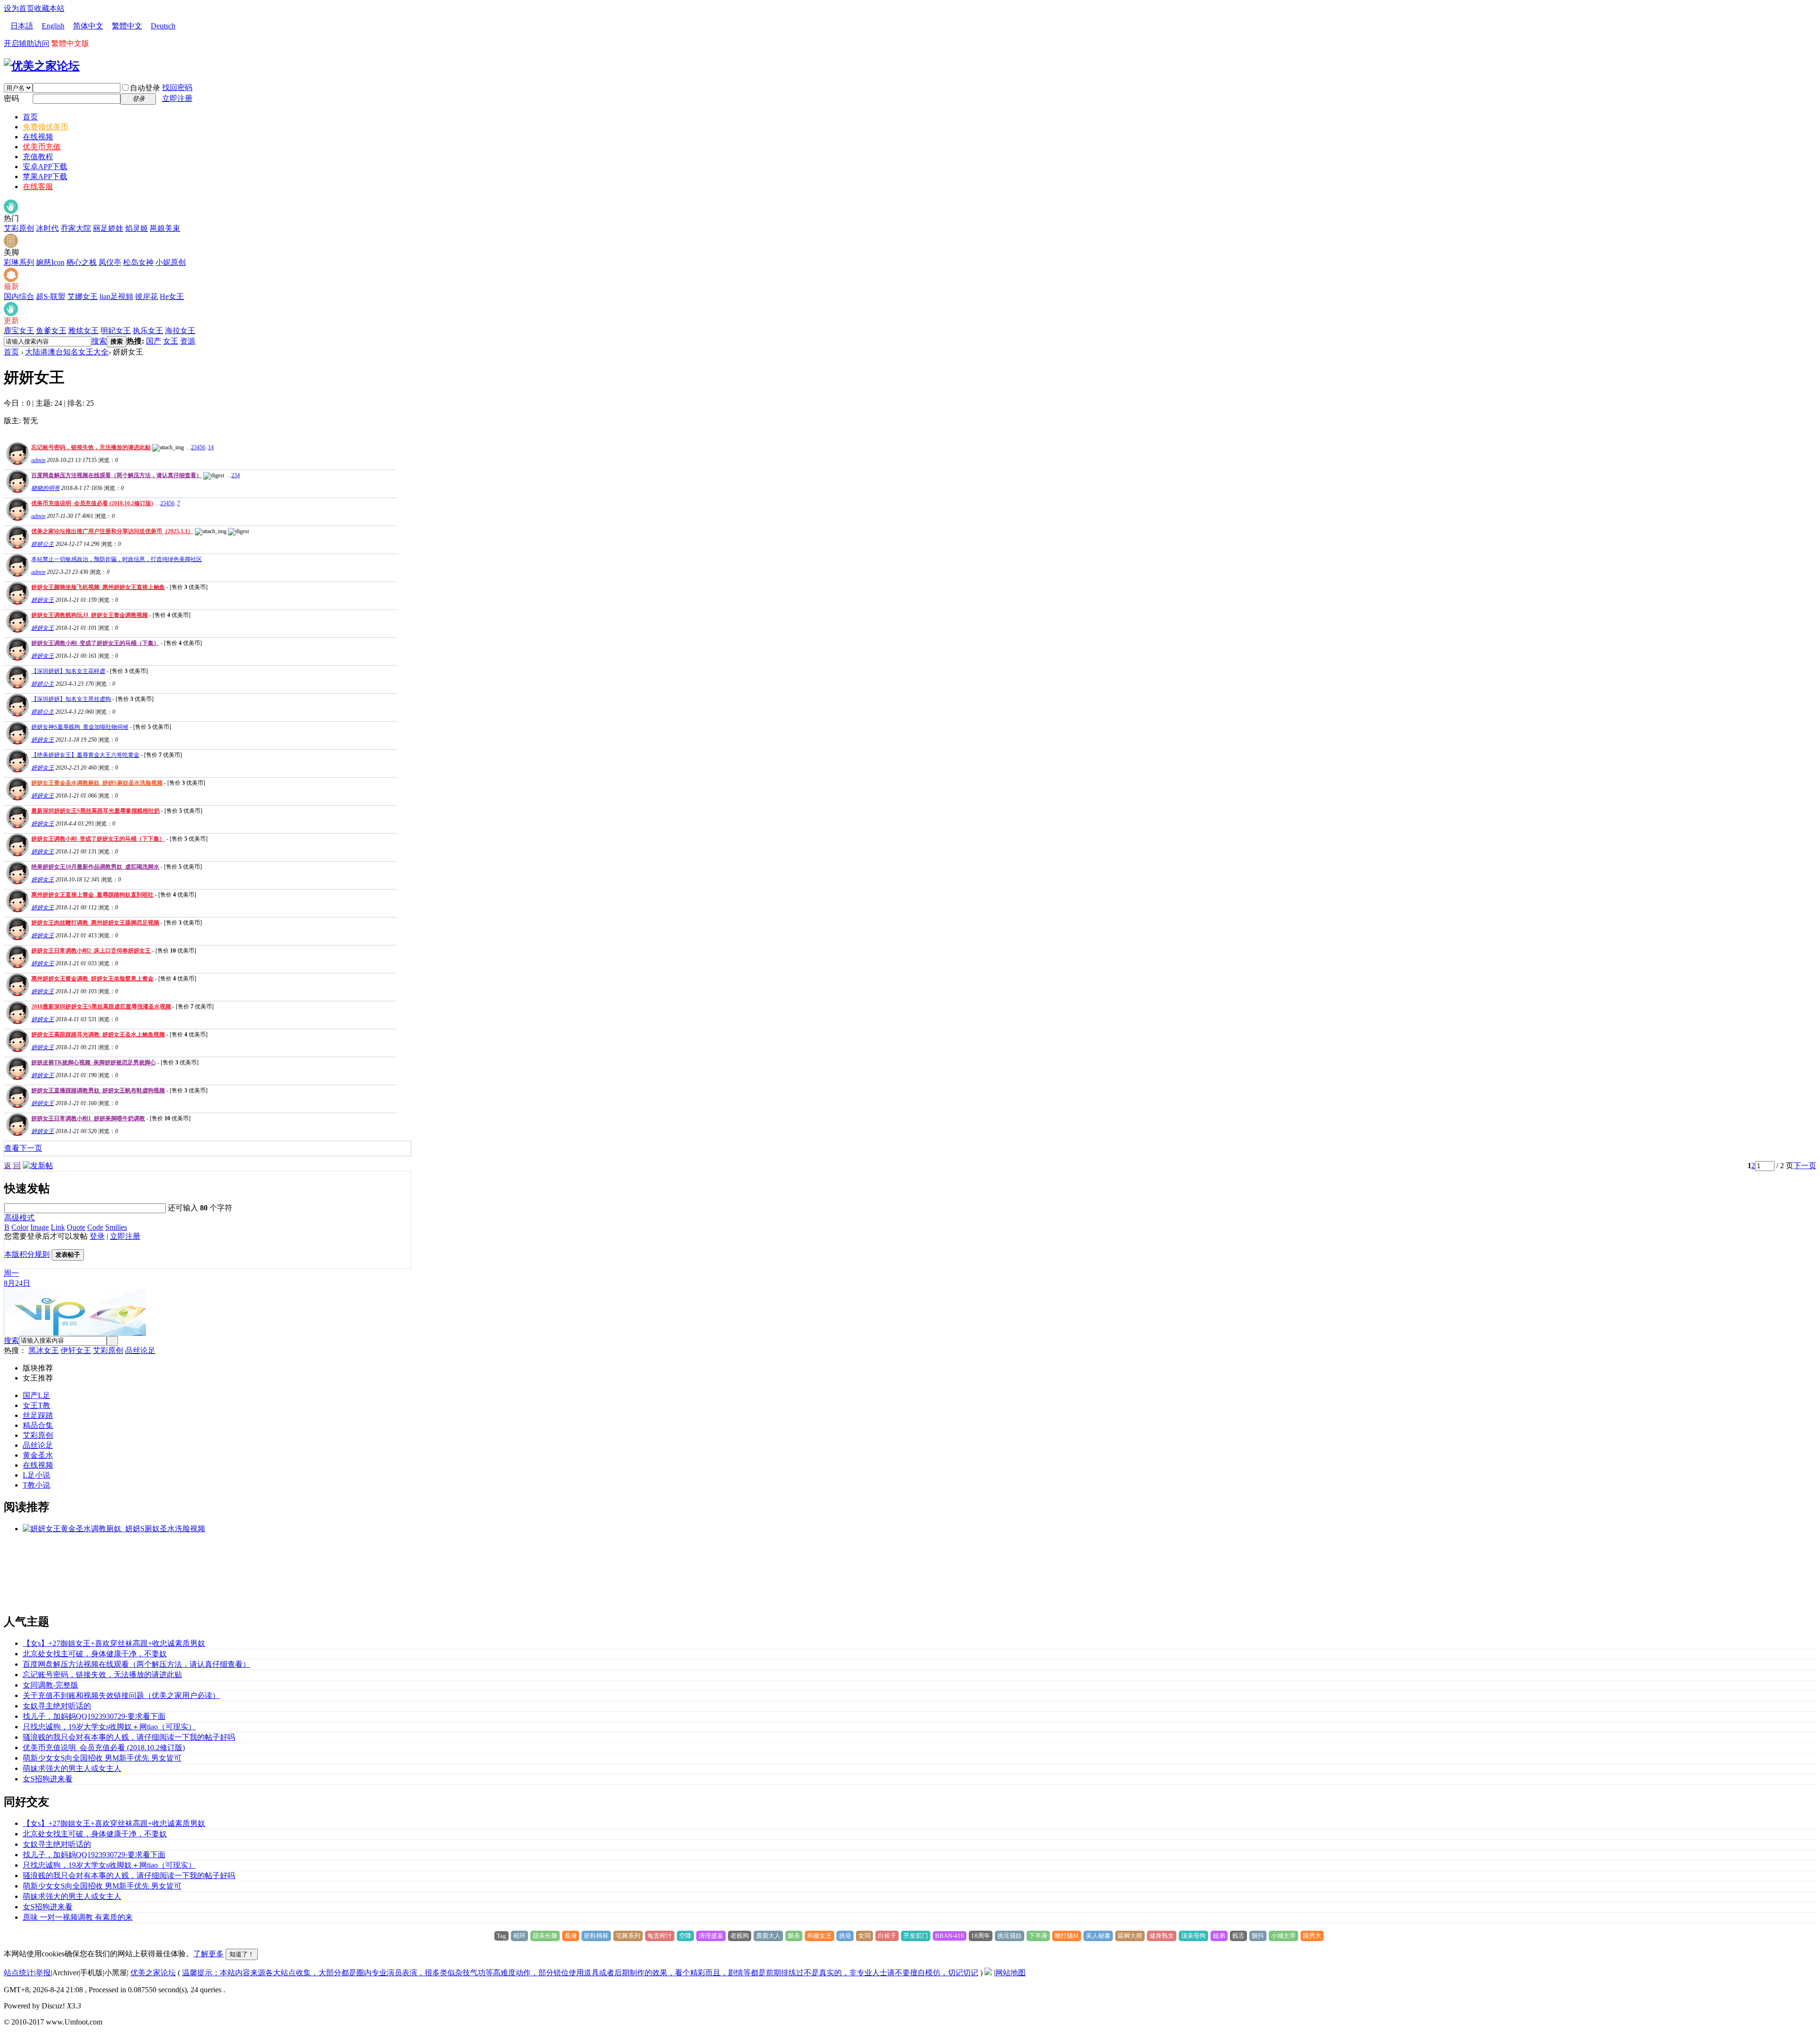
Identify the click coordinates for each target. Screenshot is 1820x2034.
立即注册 (177, 98)
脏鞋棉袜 (596, 1936)
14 (211, 447)
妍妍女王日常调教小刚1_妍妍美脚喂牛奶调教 (88, 1118)
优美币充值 (42, 147)
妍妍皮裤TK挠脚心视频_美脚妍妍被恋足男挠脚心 (94, 1062)
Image (40, 1227)
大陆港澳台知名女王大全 (67, 352)
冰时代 (47, 228)
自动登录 (145, 88)
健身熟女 (1162, 1936)
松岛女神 (138, 262)
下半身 (1038, 1936)
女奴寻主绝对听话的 (57, 1706)
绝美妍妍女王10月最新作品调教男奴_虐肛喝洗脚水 (95, 867)
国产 (154, 341)
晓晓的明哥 (45, 488)
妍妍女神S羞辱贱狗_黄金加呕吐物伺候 (80, 727)
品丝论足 (140, 1350)
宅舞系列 (628, 1936)
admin (38, 460)
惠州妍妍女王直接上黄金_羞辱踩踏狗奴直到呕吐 (92, 895)
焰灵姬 (136, 228)
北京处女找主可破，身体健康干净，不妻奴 (95, 1654)
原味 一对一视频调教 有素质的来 (78, 1917)
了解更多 (209, 1954)
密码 (11, 98)
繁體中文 (127, 26)
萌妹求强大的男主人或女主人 (72, 1768)
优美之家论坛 (153, 1973)
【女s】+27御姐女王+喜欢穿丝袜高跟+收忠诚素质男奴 (114, 1643)
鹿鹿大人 (768, 1936)
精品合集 (38, 1425)
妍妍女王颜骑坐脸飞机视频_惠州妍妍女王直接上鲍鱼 (98, 587)
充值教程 (38, 157)
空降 (685, 1936)
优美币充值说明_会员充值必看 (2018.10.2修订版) (92, 503)
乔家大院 (76, 228)
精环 (519, 1936)
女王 (171, 341)
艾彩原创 (19, 228)
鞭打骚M (1067, 1936)
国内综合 (19, 296)
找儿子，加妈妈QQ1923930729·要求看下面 (94, 1716)
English (53, 26)
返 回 (12, 1166)
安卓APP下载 (45, 167)
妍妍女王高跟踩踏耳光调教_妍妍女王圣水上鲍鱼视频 (98, 1035)
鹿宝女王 (19, 331)
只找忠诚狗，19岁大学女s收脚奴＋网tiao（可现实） (109, 1727)
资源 (188, 341)
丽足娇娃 (108, 228)
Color (20, 1227)
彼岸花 (146, 296)
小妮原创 (171, 262)
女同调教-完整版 (50, 1685)
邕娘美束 (165, 228)
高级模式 (19, 1218)
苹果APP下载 (45, 177)
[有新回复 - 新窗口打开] (16, 602)
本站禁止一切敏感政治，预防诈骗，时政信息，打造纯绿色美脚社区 (117, 559)
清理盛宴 (711, 1936)
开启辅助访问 (27, 43)
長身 (571, 1936)
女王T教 (36, 1405)
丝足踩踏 (38, 1415)
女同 (864, 1936)
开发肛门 (916, 1936)
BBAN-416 (950, 1936)
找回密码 (177, 87)
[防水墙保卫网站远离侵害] (988, 1973)
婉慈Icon (50, 262)
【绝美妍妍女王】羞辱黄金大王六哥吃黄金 (85, 755)
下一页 (1805, 1166)
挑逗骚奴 (1010, 1936)
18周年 (981, 1936)
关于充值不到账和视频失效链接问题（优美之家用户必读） (121, 1695)
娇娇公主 (43, 544)
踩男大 (1312, 1936)
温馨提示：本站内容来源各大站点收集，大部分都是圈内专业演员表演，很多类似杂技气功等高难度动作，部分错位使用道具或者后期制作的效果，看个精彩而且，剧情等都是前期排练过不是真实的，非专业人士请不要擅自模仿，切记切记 (580, 1973)
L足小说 (36, 1475)
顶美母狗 (1193, 1936)
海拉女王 (180, 331)
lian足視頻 (116, 296)
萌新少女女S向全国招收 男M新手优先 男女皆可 (102, 1758)
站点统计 (19, 1973)
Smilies (116, 1227)
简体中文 (88, 26)
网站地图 (1010, 1973)
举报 (43, 1973)
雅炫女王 (83, 331)
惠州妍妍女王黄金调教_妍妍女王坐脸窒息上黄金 (92, 979)
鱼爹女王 (51, 331)
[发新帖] (38, 1166)
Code (95, 1227)
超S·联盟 (51, 296)
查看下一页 (23, 1148)
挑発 (845, 1936)
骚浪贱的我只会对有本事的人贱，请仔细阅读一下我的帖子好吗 (129, 1737)
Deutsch (163, 26)
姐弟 (1219, 1936)
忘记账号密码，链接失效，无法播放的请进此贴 (91, 447)
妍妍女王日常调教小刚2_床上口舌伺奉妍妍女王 (91, 951)
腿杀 (794, 1936)
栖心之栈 (82, 262)
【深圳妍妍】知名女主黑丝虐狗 (71, 699)
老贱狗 (740, 1936)
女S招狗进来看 (48, 1779)
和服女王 (819, 1936)
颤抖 (1258, 1936)
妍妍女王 (43, 600)
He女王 (172, 296)
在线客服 (38, 186)
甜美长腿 (545, 1936)
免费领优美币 (45, 127)
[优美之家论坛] (42, 66)
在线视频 (38, 137)
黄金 (30, 1455)
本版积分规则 (27, 1254)
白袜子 (887, 1936)
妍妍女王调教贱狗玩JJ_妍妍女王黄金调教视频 (90, 615)
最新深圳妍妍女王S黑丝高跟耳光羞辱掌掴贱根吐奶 (96, 811)
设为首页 (19, 8)
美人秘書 (1098, 1936)
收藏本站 (49, 8)
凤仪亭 (110, 262)
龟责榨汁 (660, 1936)
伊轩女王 (76, 1350)
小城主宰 (1283, 1936)
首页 (30, 117)
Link (58, 1227)
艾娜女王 (82, 296)
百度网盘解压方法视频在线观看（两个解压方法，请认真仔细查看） (117, 475)
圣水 (45, 1455)
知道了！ (242, 1954)
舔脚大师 (1130, 1936)
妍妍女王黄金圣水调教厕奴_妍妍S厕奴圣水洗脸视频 (97, 783)
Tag (501, 1936)
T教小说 (36, 1485)
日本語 (22, 26)
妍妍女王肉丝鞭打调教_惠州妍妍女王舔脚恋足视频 (95, 923)
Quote (76, 1227)
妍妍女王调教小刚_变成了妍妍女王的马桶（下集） (95, 643)
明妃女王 (116, 331)
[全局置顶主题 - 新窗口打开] (16, 462)
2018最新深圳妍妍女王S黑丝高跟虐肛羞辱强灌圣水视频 (101, 1007)
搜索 (99, 341)
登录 (97, 1236)
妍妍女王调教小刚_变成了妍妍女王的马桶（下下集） (98, 839)
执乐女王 (148, 331)
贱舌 (1238, 1936)
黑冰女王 (44, 1350)
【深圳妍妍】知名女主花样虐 (68, 671)
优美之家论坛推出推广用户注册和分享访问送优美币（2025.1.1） (112, 531)
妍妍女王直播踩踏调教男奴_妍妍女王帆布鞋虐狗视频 (98, 1090)
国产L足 (36, 1395)
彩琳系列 (19, 262)
